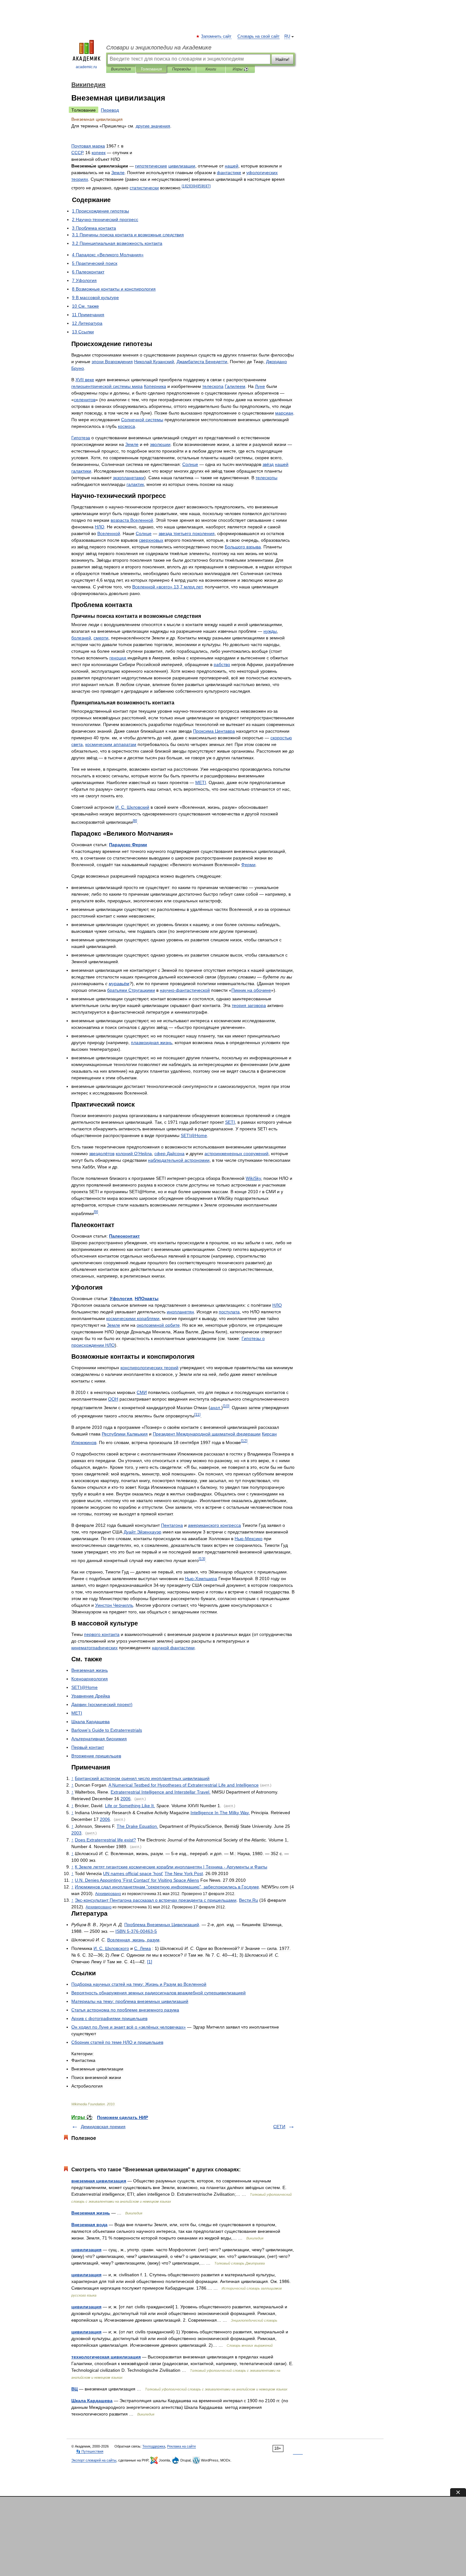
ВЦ (74, 2389)
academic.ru (86, 67)
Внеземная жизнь (91, 2213)
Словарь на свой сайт (259, 36)
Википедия (121, 69)
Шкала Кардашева (92, 2401)
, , (133, 1940)
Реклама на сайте (181, 2446)
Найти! (282, 59)
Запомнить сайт (217, 36)
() (102, 1704)
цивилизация (86, 2250)
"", (167, 1887)
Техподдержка (154, 2446)
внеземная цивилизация (99, 2181)
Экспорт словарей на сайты (94, 2460)
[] (184, 186)
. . (132, 807)
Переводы (181, 69)
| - (171, 1867)
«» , (167, 587)
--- (136, 1931)
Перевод (110, 110)
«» (129, 2027)
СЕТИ (279, 2127)
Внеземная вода (89, 2225)
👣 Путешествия (90, 2451)
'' (133, 1873)
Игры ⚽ (240, 69)
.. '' (137, 1880)
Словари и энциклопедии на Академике (159, 48)
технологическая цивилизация (106, 2357)
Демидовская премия (103, 2127)
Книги (211, 69)
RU (287, 36)
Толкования (151, 69)
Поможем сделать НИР (123, 2117)
